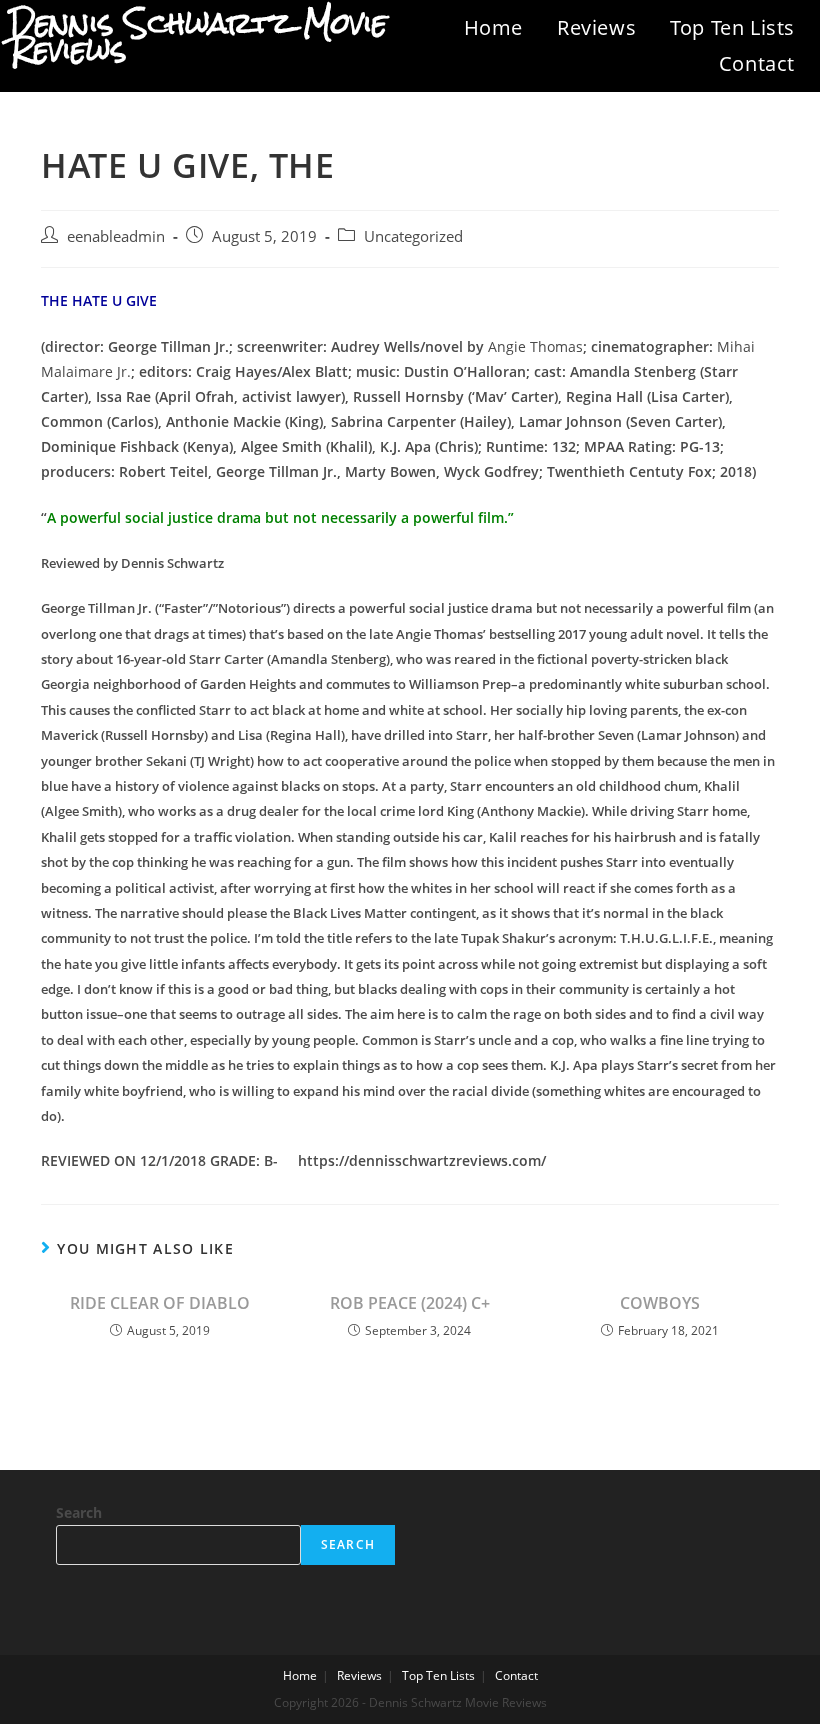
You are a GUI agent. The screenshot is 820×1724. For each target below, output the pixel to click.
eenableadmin (116, 236)
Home (493, 27)
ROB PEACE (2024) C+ (410, 1303)
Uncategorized (413, 236)
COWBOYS (660, 1303)
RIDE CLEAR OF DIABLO (160, 1303)
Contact (757, 63)
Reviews (596, 27)
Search (79, 1512)
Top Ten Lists (732, 27)
